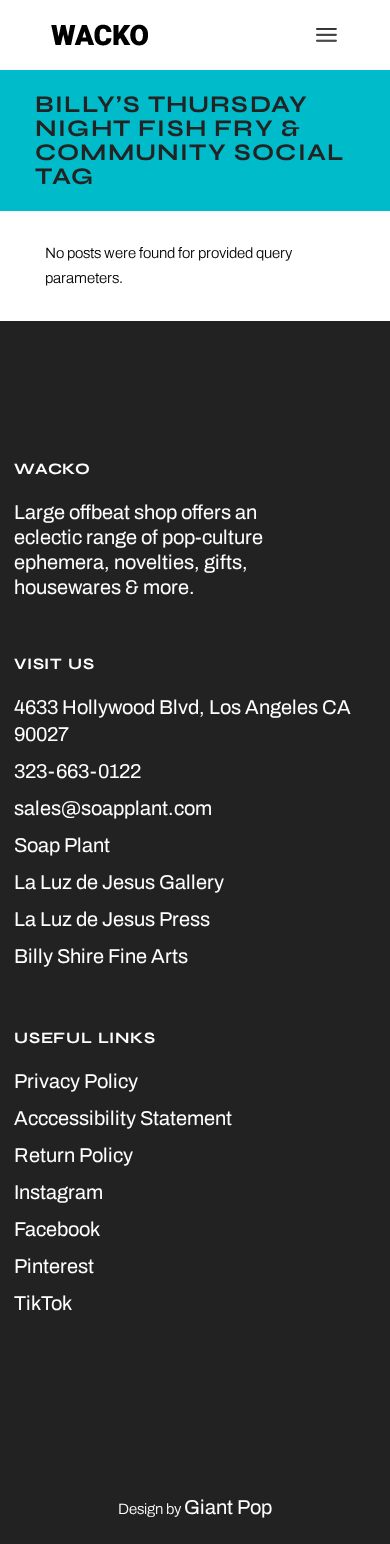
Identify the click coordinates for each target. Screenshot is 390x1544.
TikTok (43, 1303)
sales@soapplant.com (113, 808)
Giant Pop (228, 1507)
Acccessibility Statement (123, 1118)
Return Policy (73, 1155)
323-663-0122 (77, 771)
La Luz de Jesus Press (112, 919)
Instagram (58, 1192)
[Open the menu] (326, 35)
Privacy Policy (76, 1081)
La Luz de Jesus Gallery (119, 882)
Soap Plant (62, 845)
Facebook (57, 1229)
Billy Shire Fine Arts (101, 956)
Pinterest (54, 1266)
